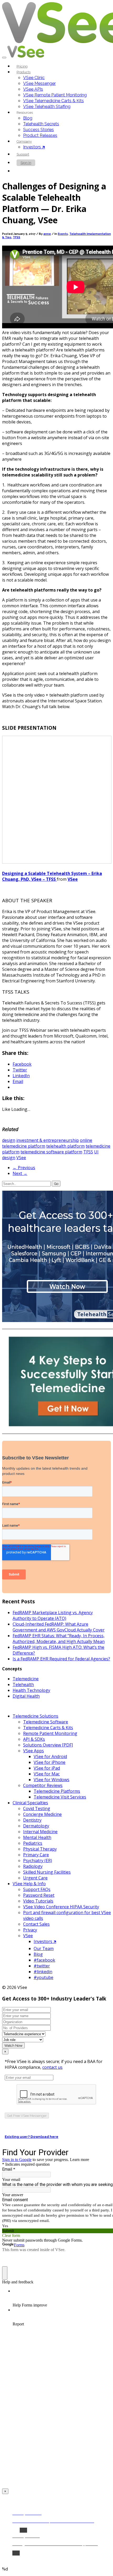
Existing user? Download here (32, 2137)
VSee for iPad (47, 1768)
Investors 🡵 (34, 147)
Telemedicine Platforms (57, 1791)
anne (47, 234)
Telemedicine (26, 1679)
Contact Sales (36, 1924)
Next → (20, 1173)
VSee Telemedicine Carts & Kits (53, 101)
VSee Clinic (34, 78)
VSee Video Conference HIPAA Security (61, 1907)
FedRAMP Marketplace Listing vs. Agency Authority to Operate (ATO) (53, 1615)
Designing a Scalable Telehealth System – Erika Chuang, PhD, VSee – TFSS (52, 876)
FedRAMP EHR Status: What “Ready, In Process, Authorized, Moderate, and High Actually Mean (59, 1639)
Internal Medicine (40, 1832)
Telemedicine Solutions (35, 1716)
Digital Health (26, 1696)
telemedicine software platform (51, 1152)
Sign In (26, 163)
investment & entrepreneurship (48, 1140)
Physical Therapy (40, 1849)
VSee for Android (50, 1756)
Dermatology (36, 1826)
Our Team (44, 1948)
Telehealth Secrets (41, 124)
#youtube (43, 1977)
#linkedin (43, 1972)
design (9, 1140)
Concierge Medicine (42, 1814)
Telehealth (23, 1684)
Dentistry (32, 1820)
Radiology (33, 1866)
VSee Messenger (39, 83)
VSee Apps (34, 1751)
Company (24, 141)
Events (63, 234)
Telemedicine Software (46, 1722)
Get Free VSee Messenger (27, 2116)
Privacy (30, 1930)
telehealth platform (65, 1146)
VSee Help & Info (29, 1884)
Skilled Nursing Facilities (47, 1872)
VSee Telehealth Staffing (47, 107)
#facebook (44, 1960)
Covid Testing (37, 1808)
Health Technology (31, 1690)
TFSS (17, 237)
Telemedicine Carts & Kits (48, 1728)
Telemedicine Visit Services (60, 1797)
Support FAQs (37, 1889)
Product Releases (40, 135)
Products (24, 72)
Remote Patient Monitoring (50, 1733)
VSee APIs (33, 89)
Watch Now (13, 2045)
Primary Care (36, 1855)
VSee (73, 879)
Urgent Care (35, 1878)
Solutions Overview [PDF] (48, 1745)
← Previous (24, 1168)
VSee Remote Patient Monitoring (55, 95)
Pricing (22, 66)
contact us (52, 2067)
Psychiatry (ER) (38, 1860)
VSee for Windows (52, 1780)
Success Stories (38, 130)
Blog (28, 118)
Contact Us (29, 171)
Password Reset (39, 1895)
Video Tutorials (38, 1901)
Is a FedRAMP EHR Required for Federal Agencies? (61, 1659)
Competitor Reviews (43, 1785)
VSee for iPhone (50, 1762)
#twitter (42, 1966)
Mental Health (37, 1837)
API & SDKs (34, 1739)
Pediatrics (33, 1843)
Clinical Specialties (30, 1803)
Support (23, 154)
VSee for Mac (47, 1774)
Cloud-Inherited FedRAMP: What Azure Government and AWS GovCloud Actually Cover (59, 1627)
